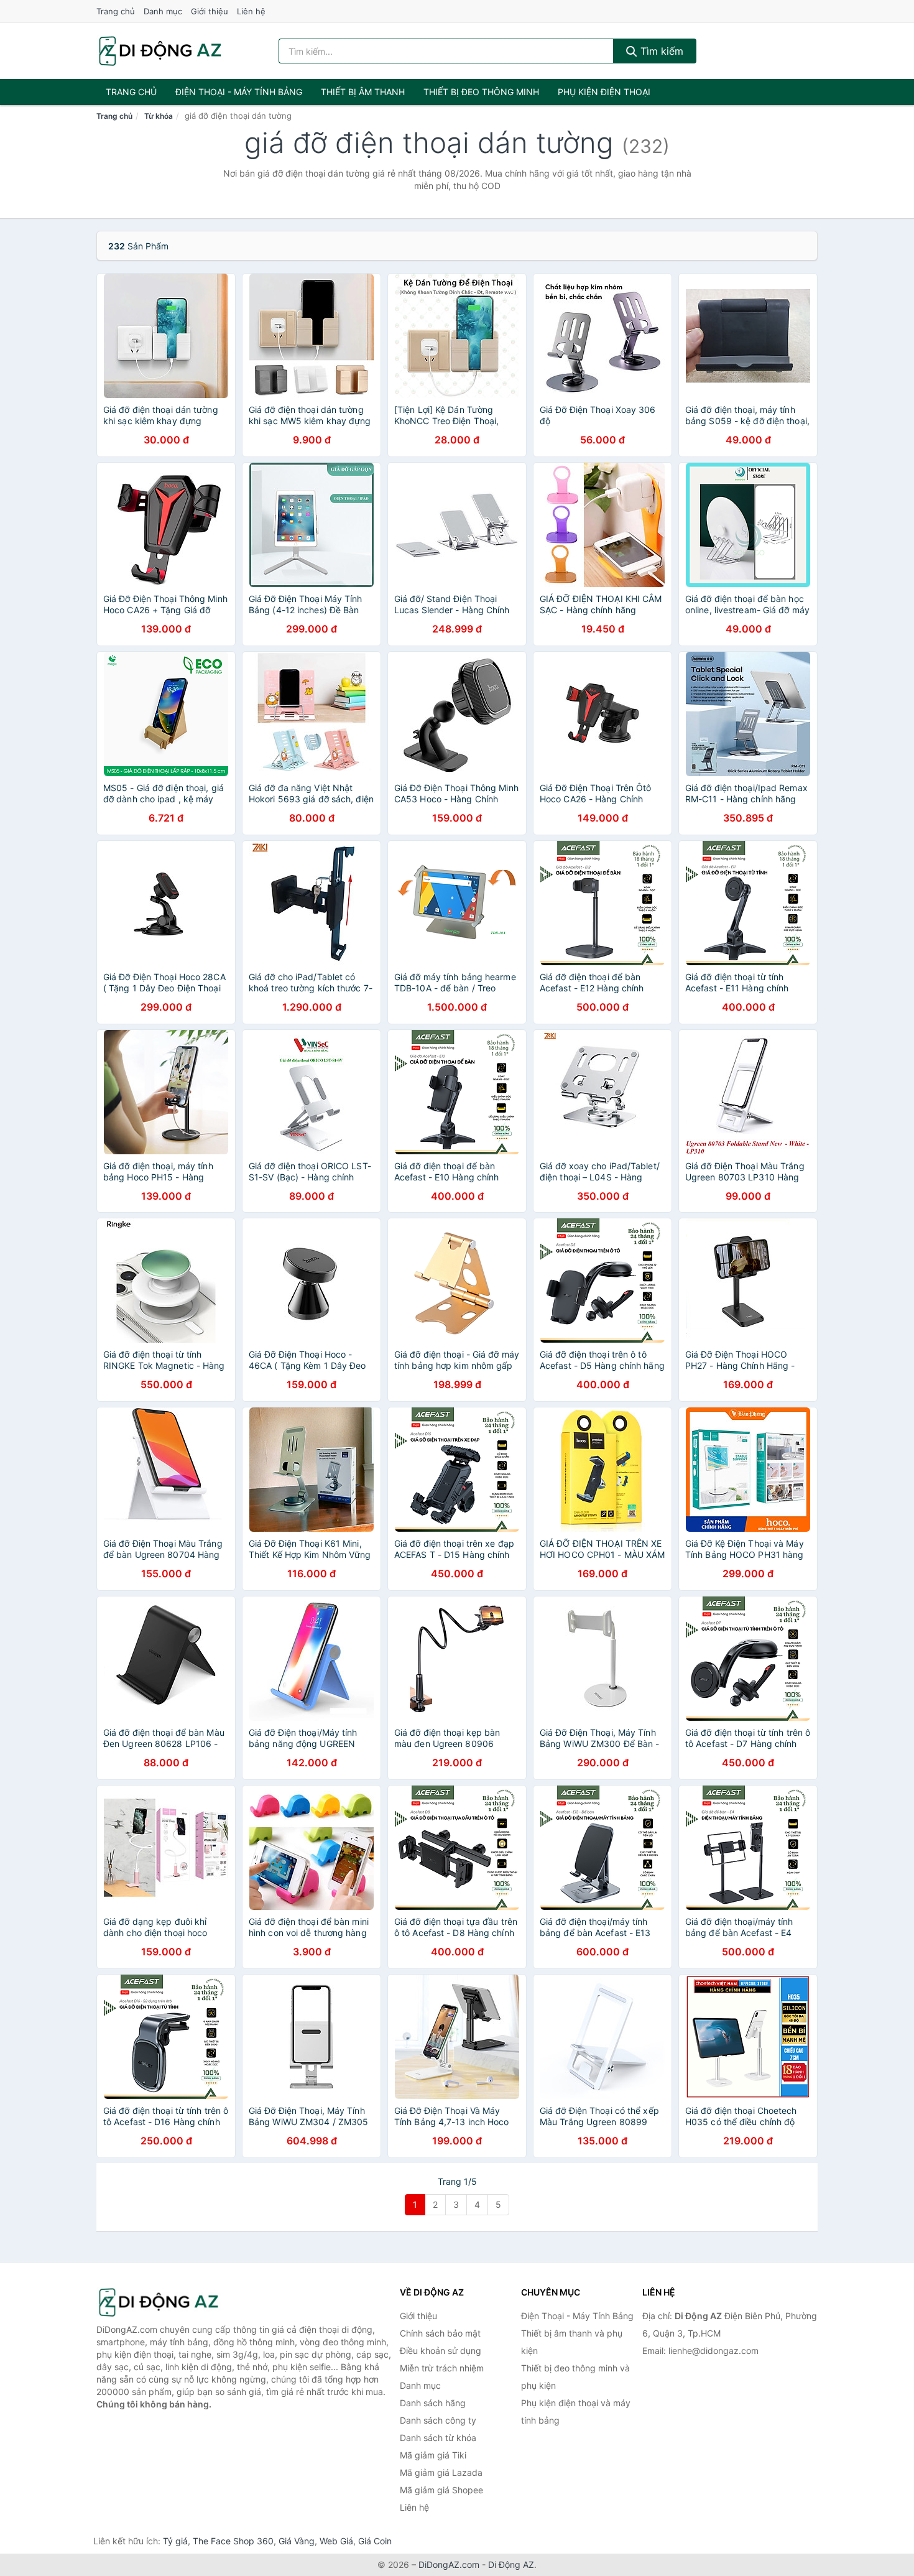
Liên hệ (251, 11)
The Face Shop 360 (233, 2541)
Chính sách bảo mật (440, 2333)
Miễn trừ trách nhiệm (442, 2368)
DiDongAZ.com (449, 2564)
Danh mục (163, 11)
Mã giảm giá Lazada (441, 2472)
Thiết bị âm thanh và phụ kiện (572, 2342)
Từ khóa (159, 116)
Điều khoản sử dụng (441, 2351)
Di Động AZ (511, 2564)
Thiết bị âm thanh (363, 92)
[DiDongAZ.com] (160, 51)
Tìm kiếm (660, 51)
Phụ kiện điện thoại (604, 92)
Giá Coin (375, 2541)
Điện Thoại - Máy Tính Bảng (239, 92)
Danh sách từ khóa (438, 2438)
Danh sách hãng (433, 2403)
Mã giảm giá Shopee (441, 2490)
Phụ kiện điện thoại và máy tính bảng (576, 2412)
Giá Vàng (297, 2541)
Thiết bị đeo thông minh (481, 92)
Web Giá (336, 2541)
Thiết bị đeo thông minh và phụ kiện (575, 2377)
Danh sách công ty (438, 2420)
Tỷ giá (175, 2541)
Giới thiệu (210, 11)
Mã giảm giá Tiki (433, 2455)
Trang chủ (116, 11)
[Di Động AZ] (159, 2303)
